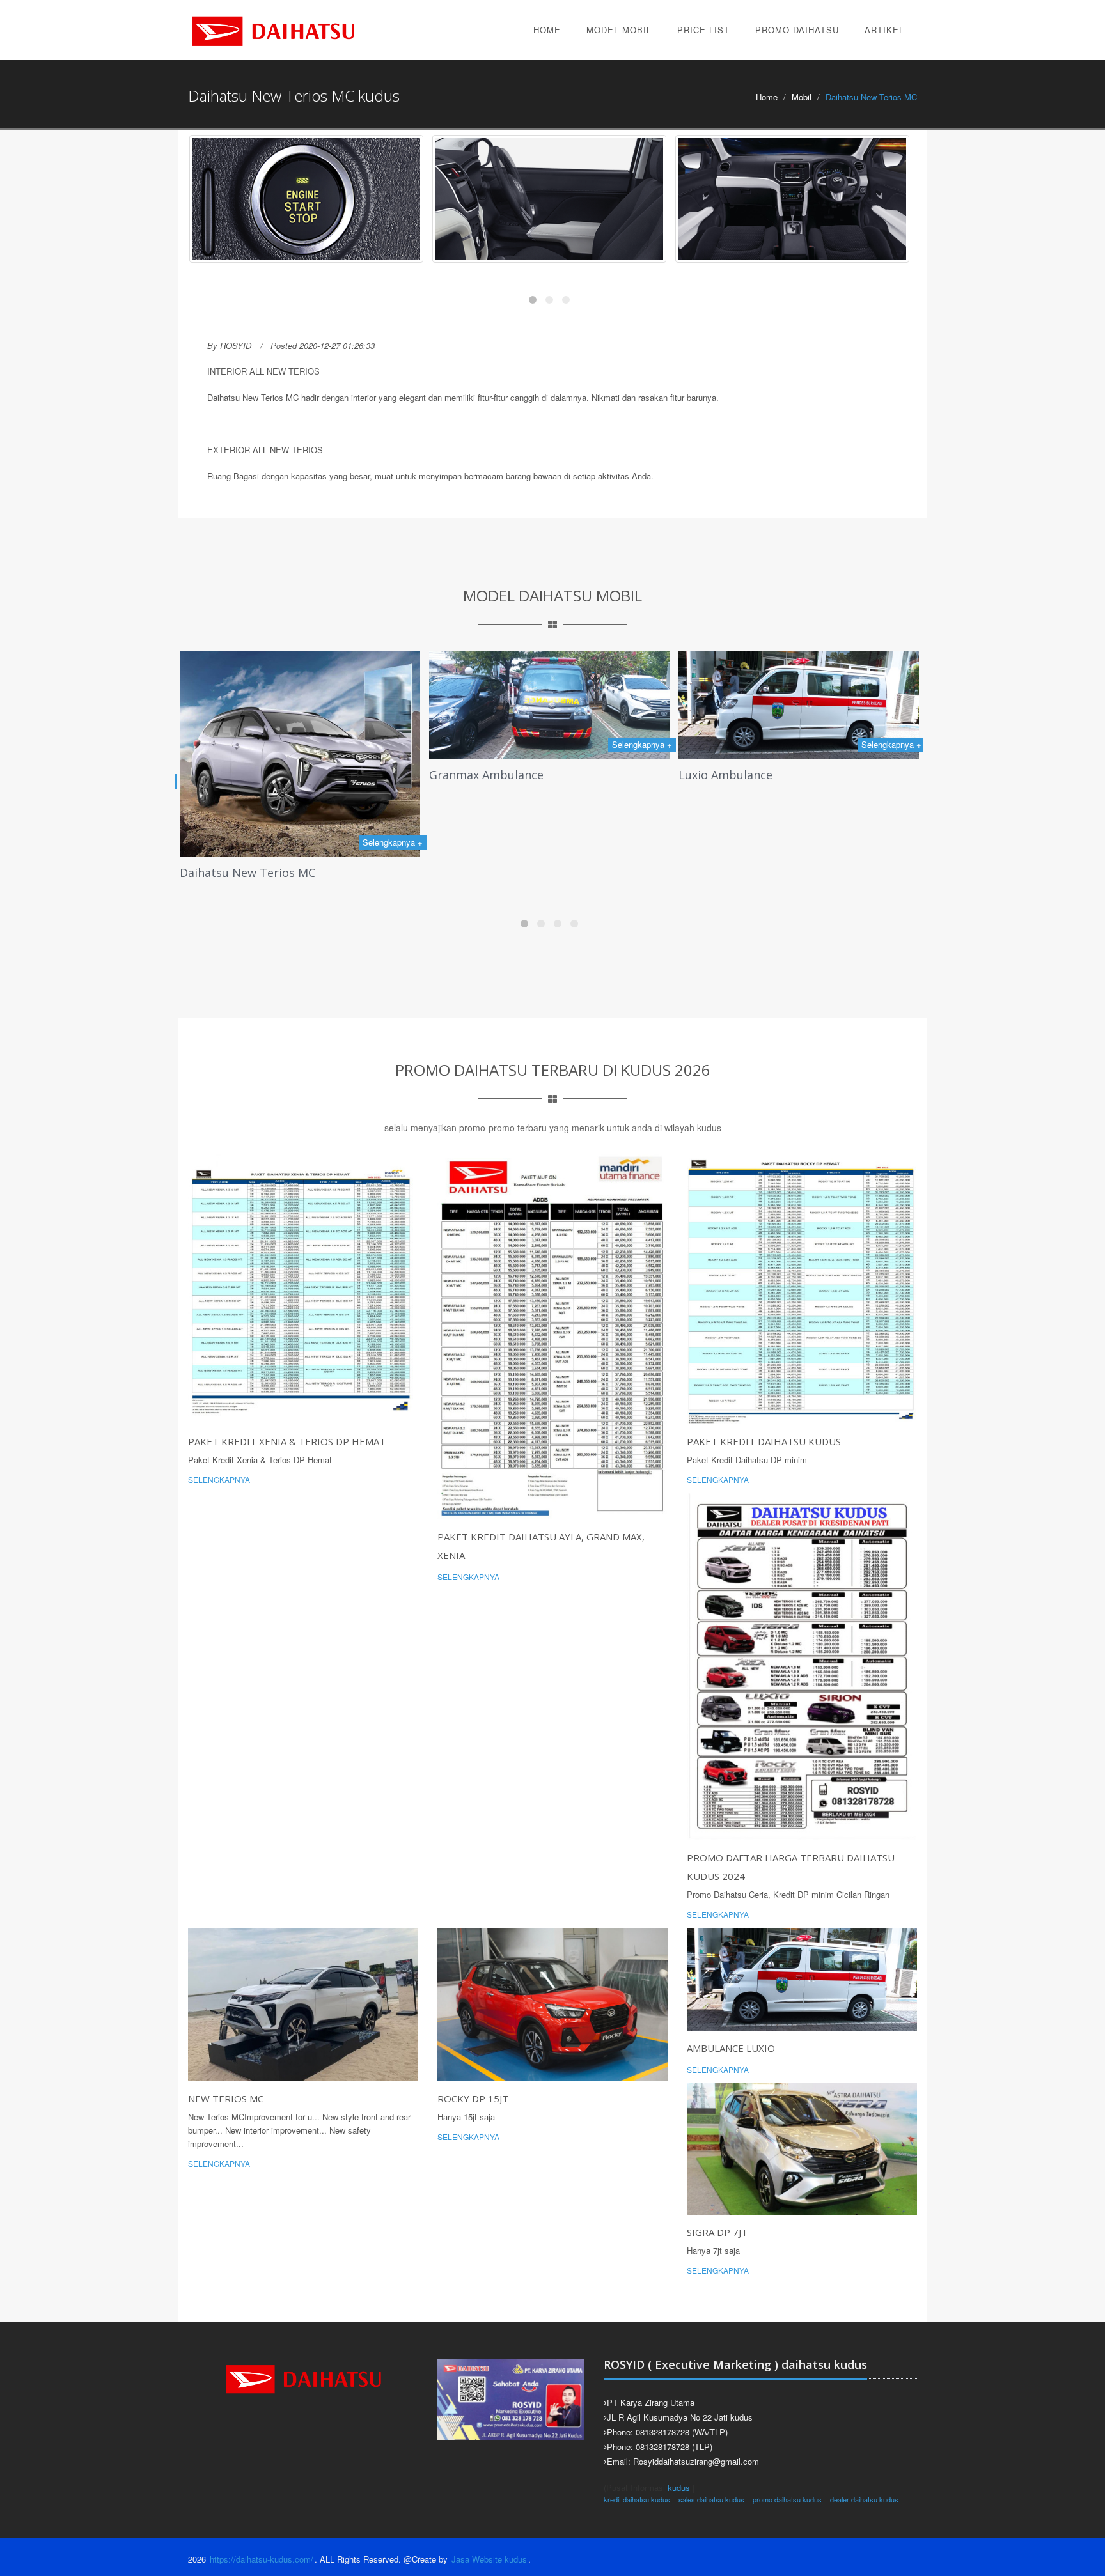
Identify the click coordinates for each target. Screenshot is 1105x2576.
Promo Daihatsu (797, 30)
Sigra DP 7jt (717, 2232)
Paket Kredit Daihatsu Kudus (764, 1441)
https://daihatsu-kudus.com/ (262, 2559)
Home (547, 30)
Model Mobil (619, 30)
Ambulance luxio (731, 2048)
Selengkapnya (219, 1479)
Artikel (884, 30)
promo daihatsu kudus (787, 2499)
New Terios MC (226, 2099)
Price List (703, 30)
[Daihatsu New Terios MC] (308, 199)
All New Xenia (722, 847)
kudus (679, 2487)
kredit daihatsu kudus (637, 2499)
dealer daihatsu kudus (864, 2499)
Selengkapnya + (399, 744)
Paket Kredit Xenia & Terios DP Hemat (287, 1441)
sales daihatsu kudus (711, 2499)
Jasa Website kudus (489, 2559)
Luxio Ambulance (482, 775)
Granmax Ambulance (243, 775)
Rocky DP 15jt (473, 2099)
